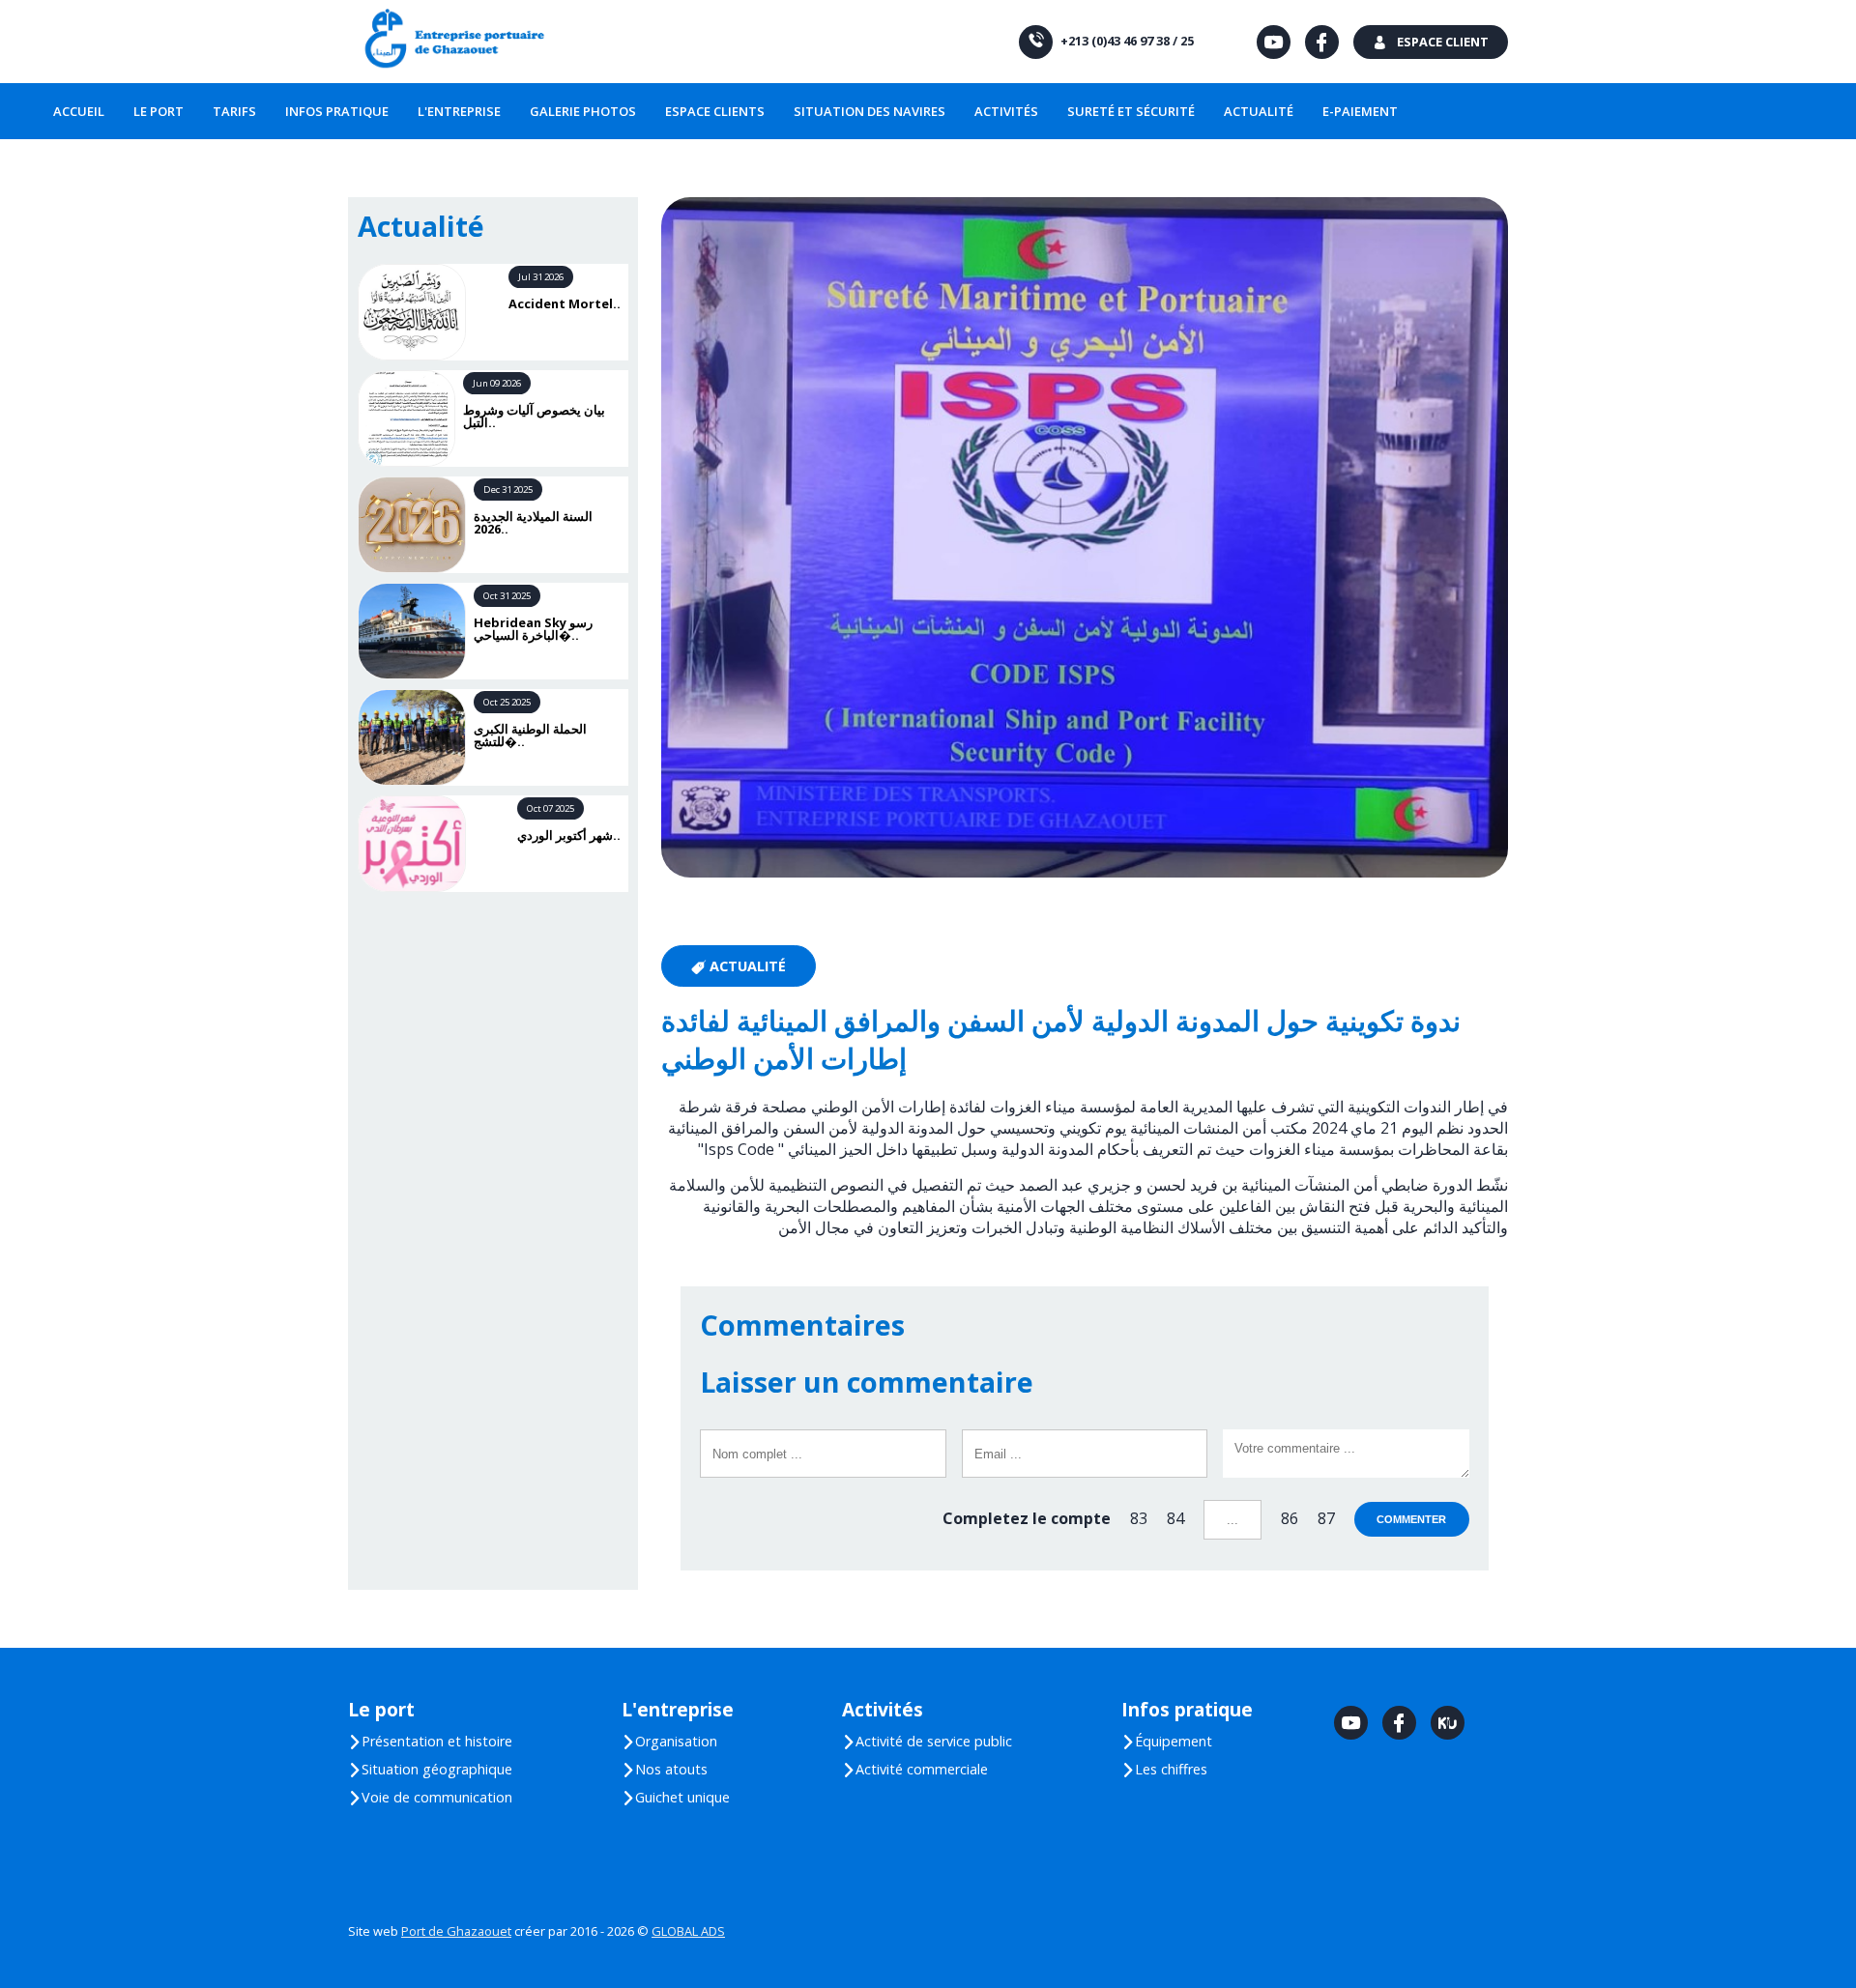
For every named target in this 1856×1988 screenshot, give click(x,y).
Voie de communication (430, 1797)
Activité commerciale (915, 1769)
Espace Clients (715, 111)
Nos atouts (665, 1769)
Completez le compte (1027, 1518)
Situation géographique (430, 1769)
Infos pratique (337, 111)
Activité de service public (927, 1741)
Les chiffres (1164, 1769)
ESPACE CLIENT (1431, 42)
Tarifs (234, 111)
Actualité (1259, 111)
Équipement (1167, 1741)
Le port (159, 111)
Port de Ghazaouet (456, 1931)
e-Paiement (1360, 111)
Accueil (79, 111)
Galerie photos (583, 111)
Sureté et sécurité (1131, 111)
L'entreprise (459, 111)
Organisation (669, 1741)
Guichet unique (676, 1797)
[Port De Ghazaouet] (453, 42)
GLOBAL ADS (688, 1931)
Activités (1006, 111)
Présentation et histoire (430, 1741)
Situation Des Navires (870, 111)
